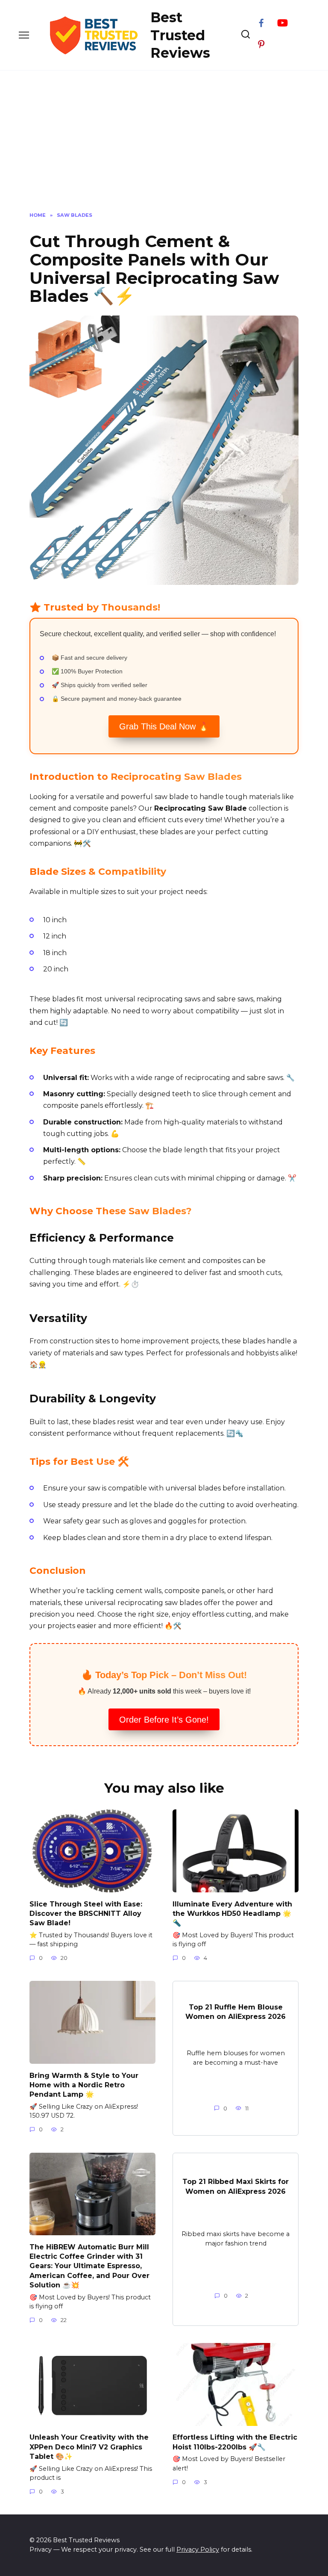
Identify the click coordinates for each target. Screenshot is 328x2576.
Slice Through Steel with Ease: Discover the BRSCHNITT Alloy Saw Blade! (86, 1913)
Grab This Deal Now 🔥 (164, 726)
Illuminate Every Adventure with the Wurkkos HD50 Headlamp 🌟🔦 (232, 1913)
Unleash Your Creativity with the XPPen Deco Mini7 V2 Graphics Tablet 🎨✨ (89, 2447)
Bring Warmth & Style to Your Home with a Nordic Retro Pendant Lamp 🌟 (84, 2085)
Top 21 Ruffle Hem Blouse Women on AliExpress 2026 (236, 2011)
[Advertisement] (164, 148)
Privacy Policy (198, 2549)
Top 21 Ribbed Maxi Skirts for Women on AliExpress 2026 (236, 2186)
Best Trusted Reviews (180, 35)
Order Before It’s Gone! (164, 1720)
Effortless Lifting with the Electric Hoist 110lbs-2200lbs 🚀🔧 (235, 2442)
